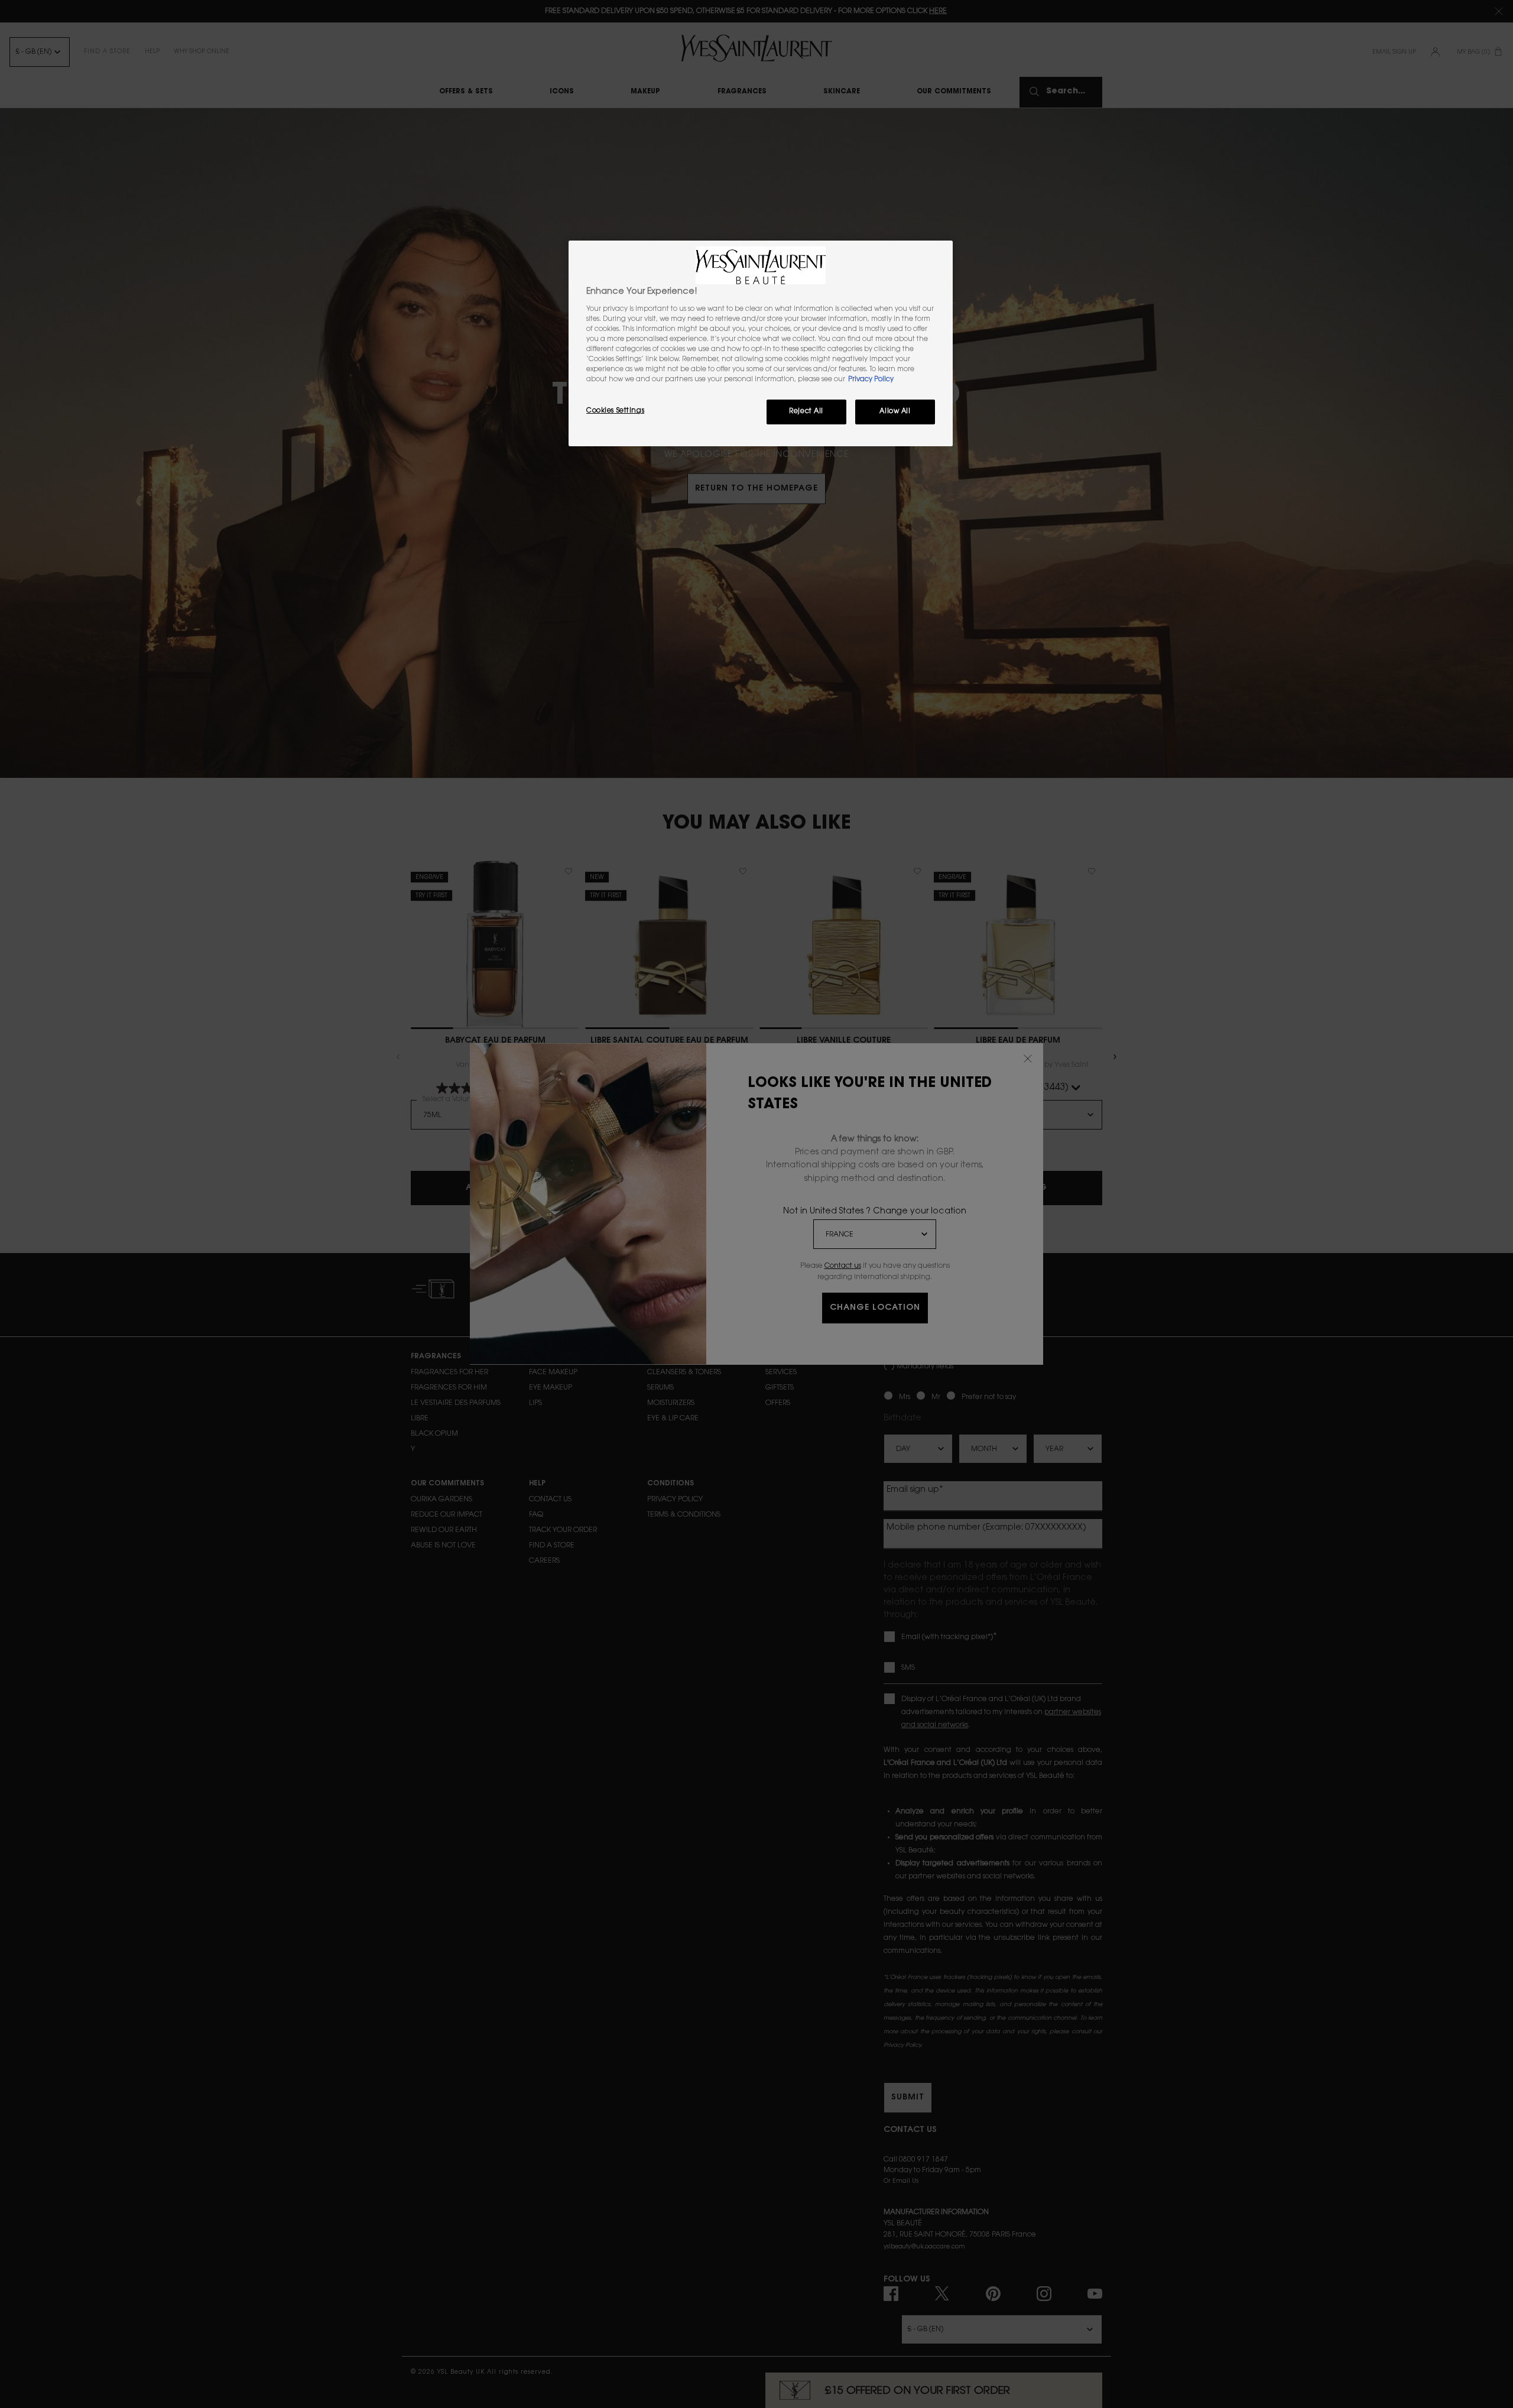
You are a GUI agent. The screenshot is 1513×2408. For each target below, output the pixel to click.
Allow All (895, 412)
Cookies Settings (615, 411)
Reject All (806, 412)
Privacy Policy (871, 380)
